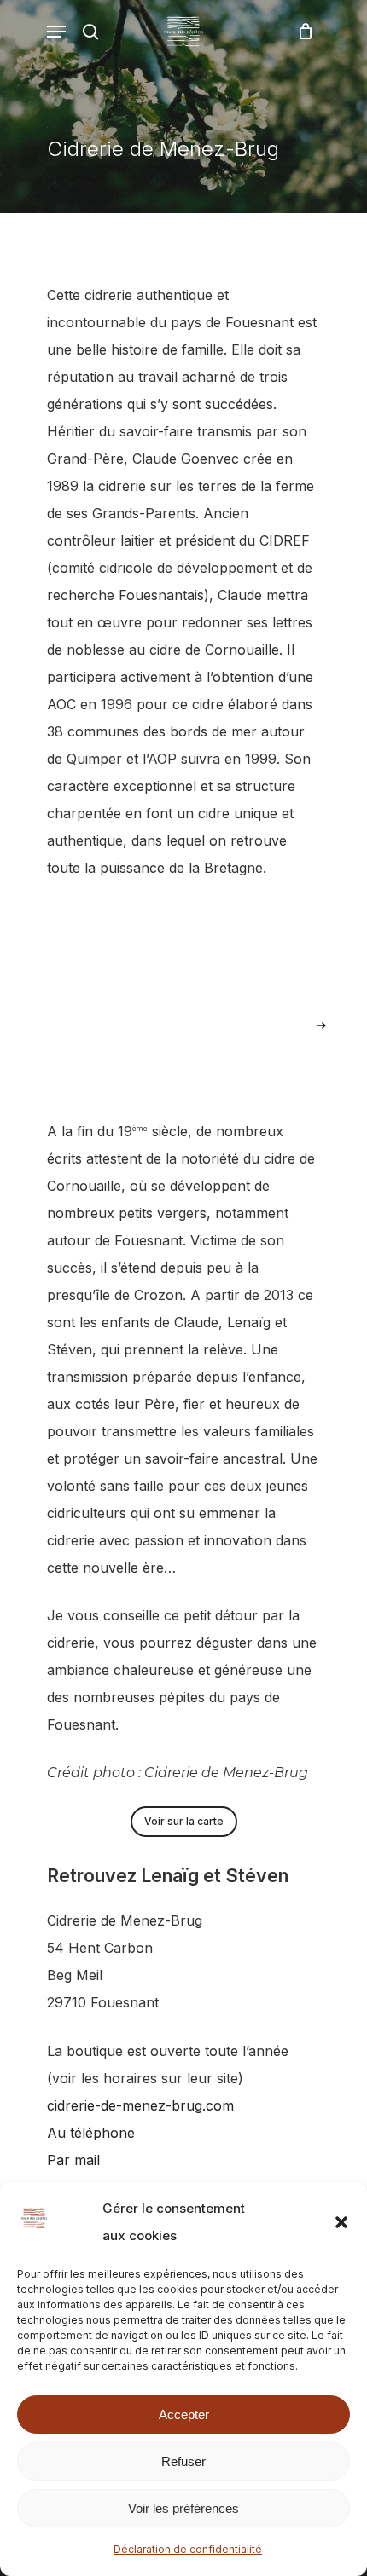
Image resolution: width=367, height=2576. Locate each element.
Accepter (184, 2414)
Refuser (183, 2461)
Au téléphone (93, 2133)
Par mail (73, 2160)
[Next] (321, 1025)
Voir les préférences (183, 2508)
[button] (341, 2222)
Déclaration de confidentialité (188, 2549)
